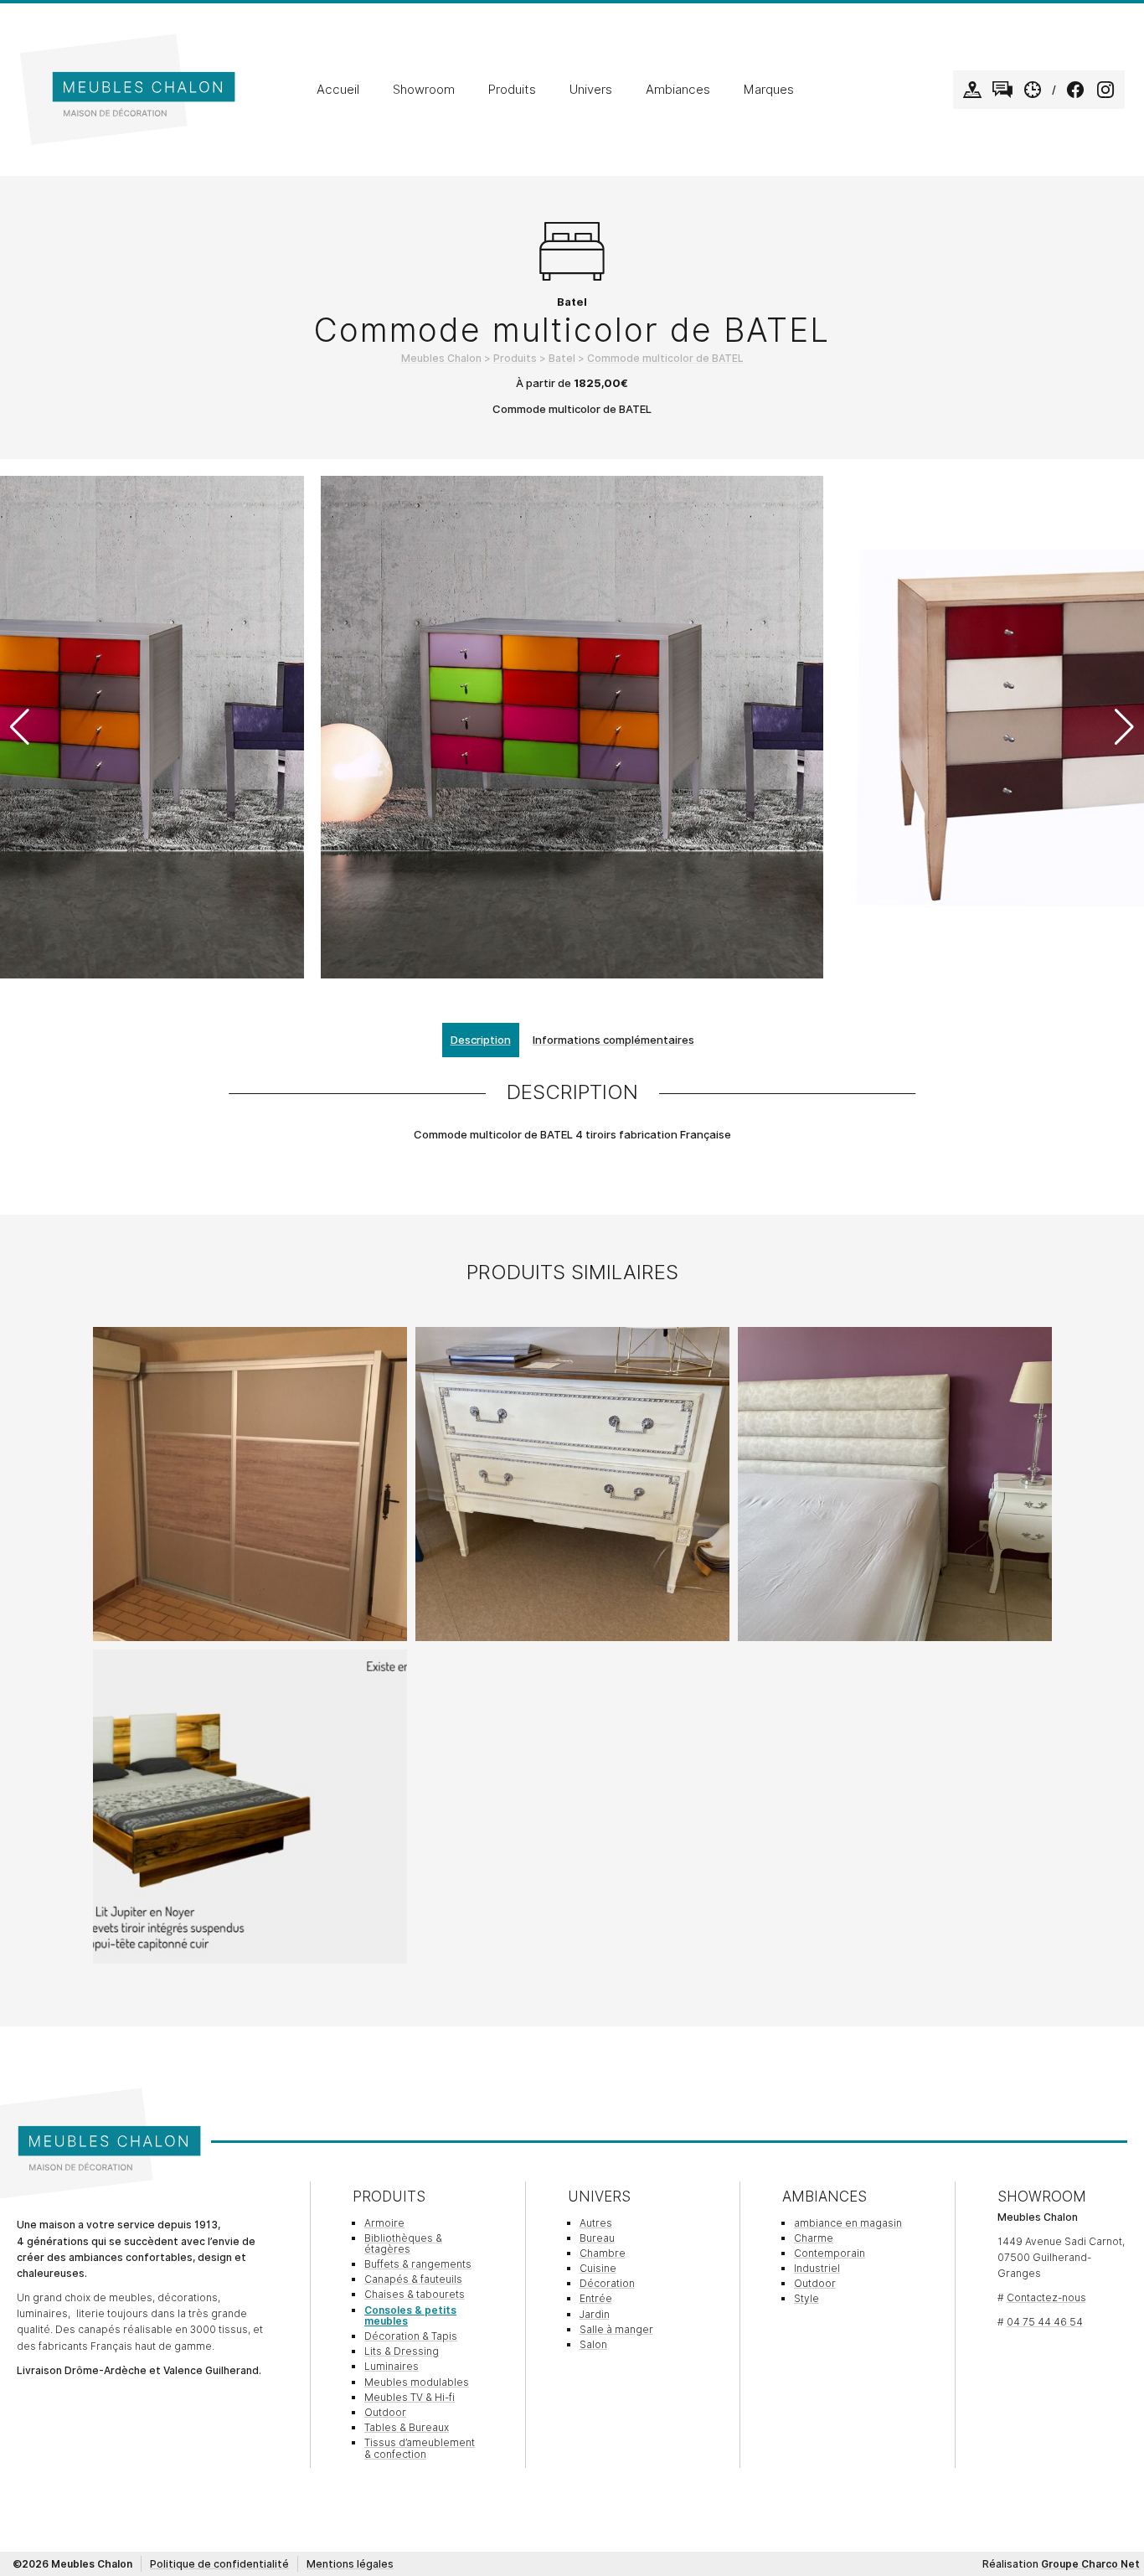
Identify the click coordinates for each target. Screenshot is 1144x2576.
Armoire (384, 2223)
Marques (769, 90)
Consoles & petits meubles (410, 2315)
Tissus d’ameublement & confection (420, 2448)
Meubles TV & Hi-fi (410, 2397)
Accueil (338, 90)
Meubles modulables (417, 2382)
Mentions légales (350, 2564)
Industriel (817, 2268)
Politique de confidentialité (219, 2564)
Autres (596, 2223)
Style (806, 2298)
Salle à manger (616, 2329)
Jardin (595, 2314)
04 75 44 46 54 (1045, 2322)
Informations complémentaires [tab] (613, 1040)
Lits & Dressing (402, 2351)
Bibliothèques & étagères (403, 2243)
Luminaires (392, 2366)
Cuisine (598, 2268)
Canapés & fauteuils (413, 2279)
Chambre (603, 2253)
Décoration (607, 2283)
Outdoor (385, 2412)
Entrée (596, 2298)
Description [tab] (481, 1040)
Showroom (424, 90)
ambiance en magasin (848, 2223)
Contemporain (830, 2253)
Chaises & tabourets (415, 2294)
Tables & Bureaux (407, 2427)
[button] (1124, 727)
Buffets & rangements (418, 2264)
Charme (814, 2238)
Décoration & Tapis (411, 2336)
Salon (593, 2344)
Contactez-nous (1046, 2297)
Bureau (597, 2238)
